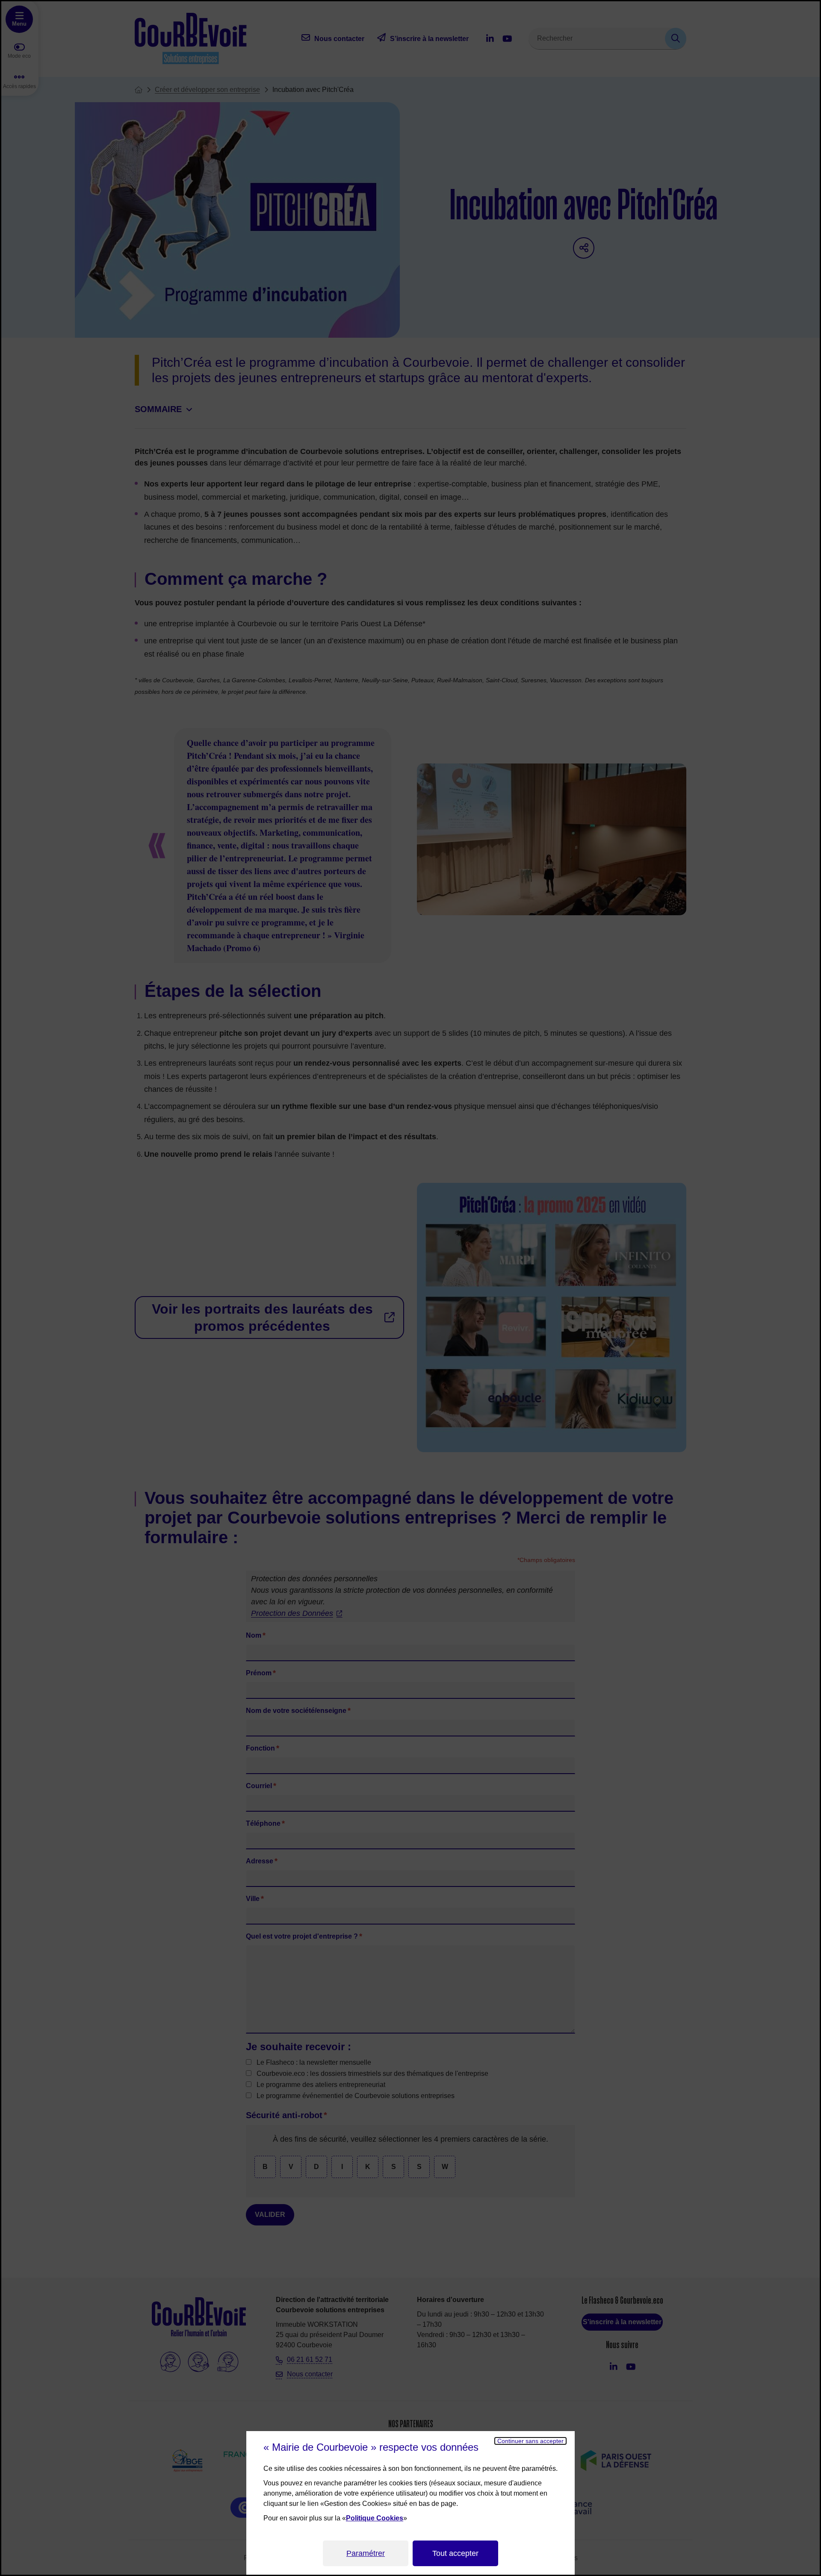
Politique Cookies (375, 2518)
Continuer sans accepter (530, 2441)
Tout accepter (455, 2553)
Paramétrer (366, 2553)
